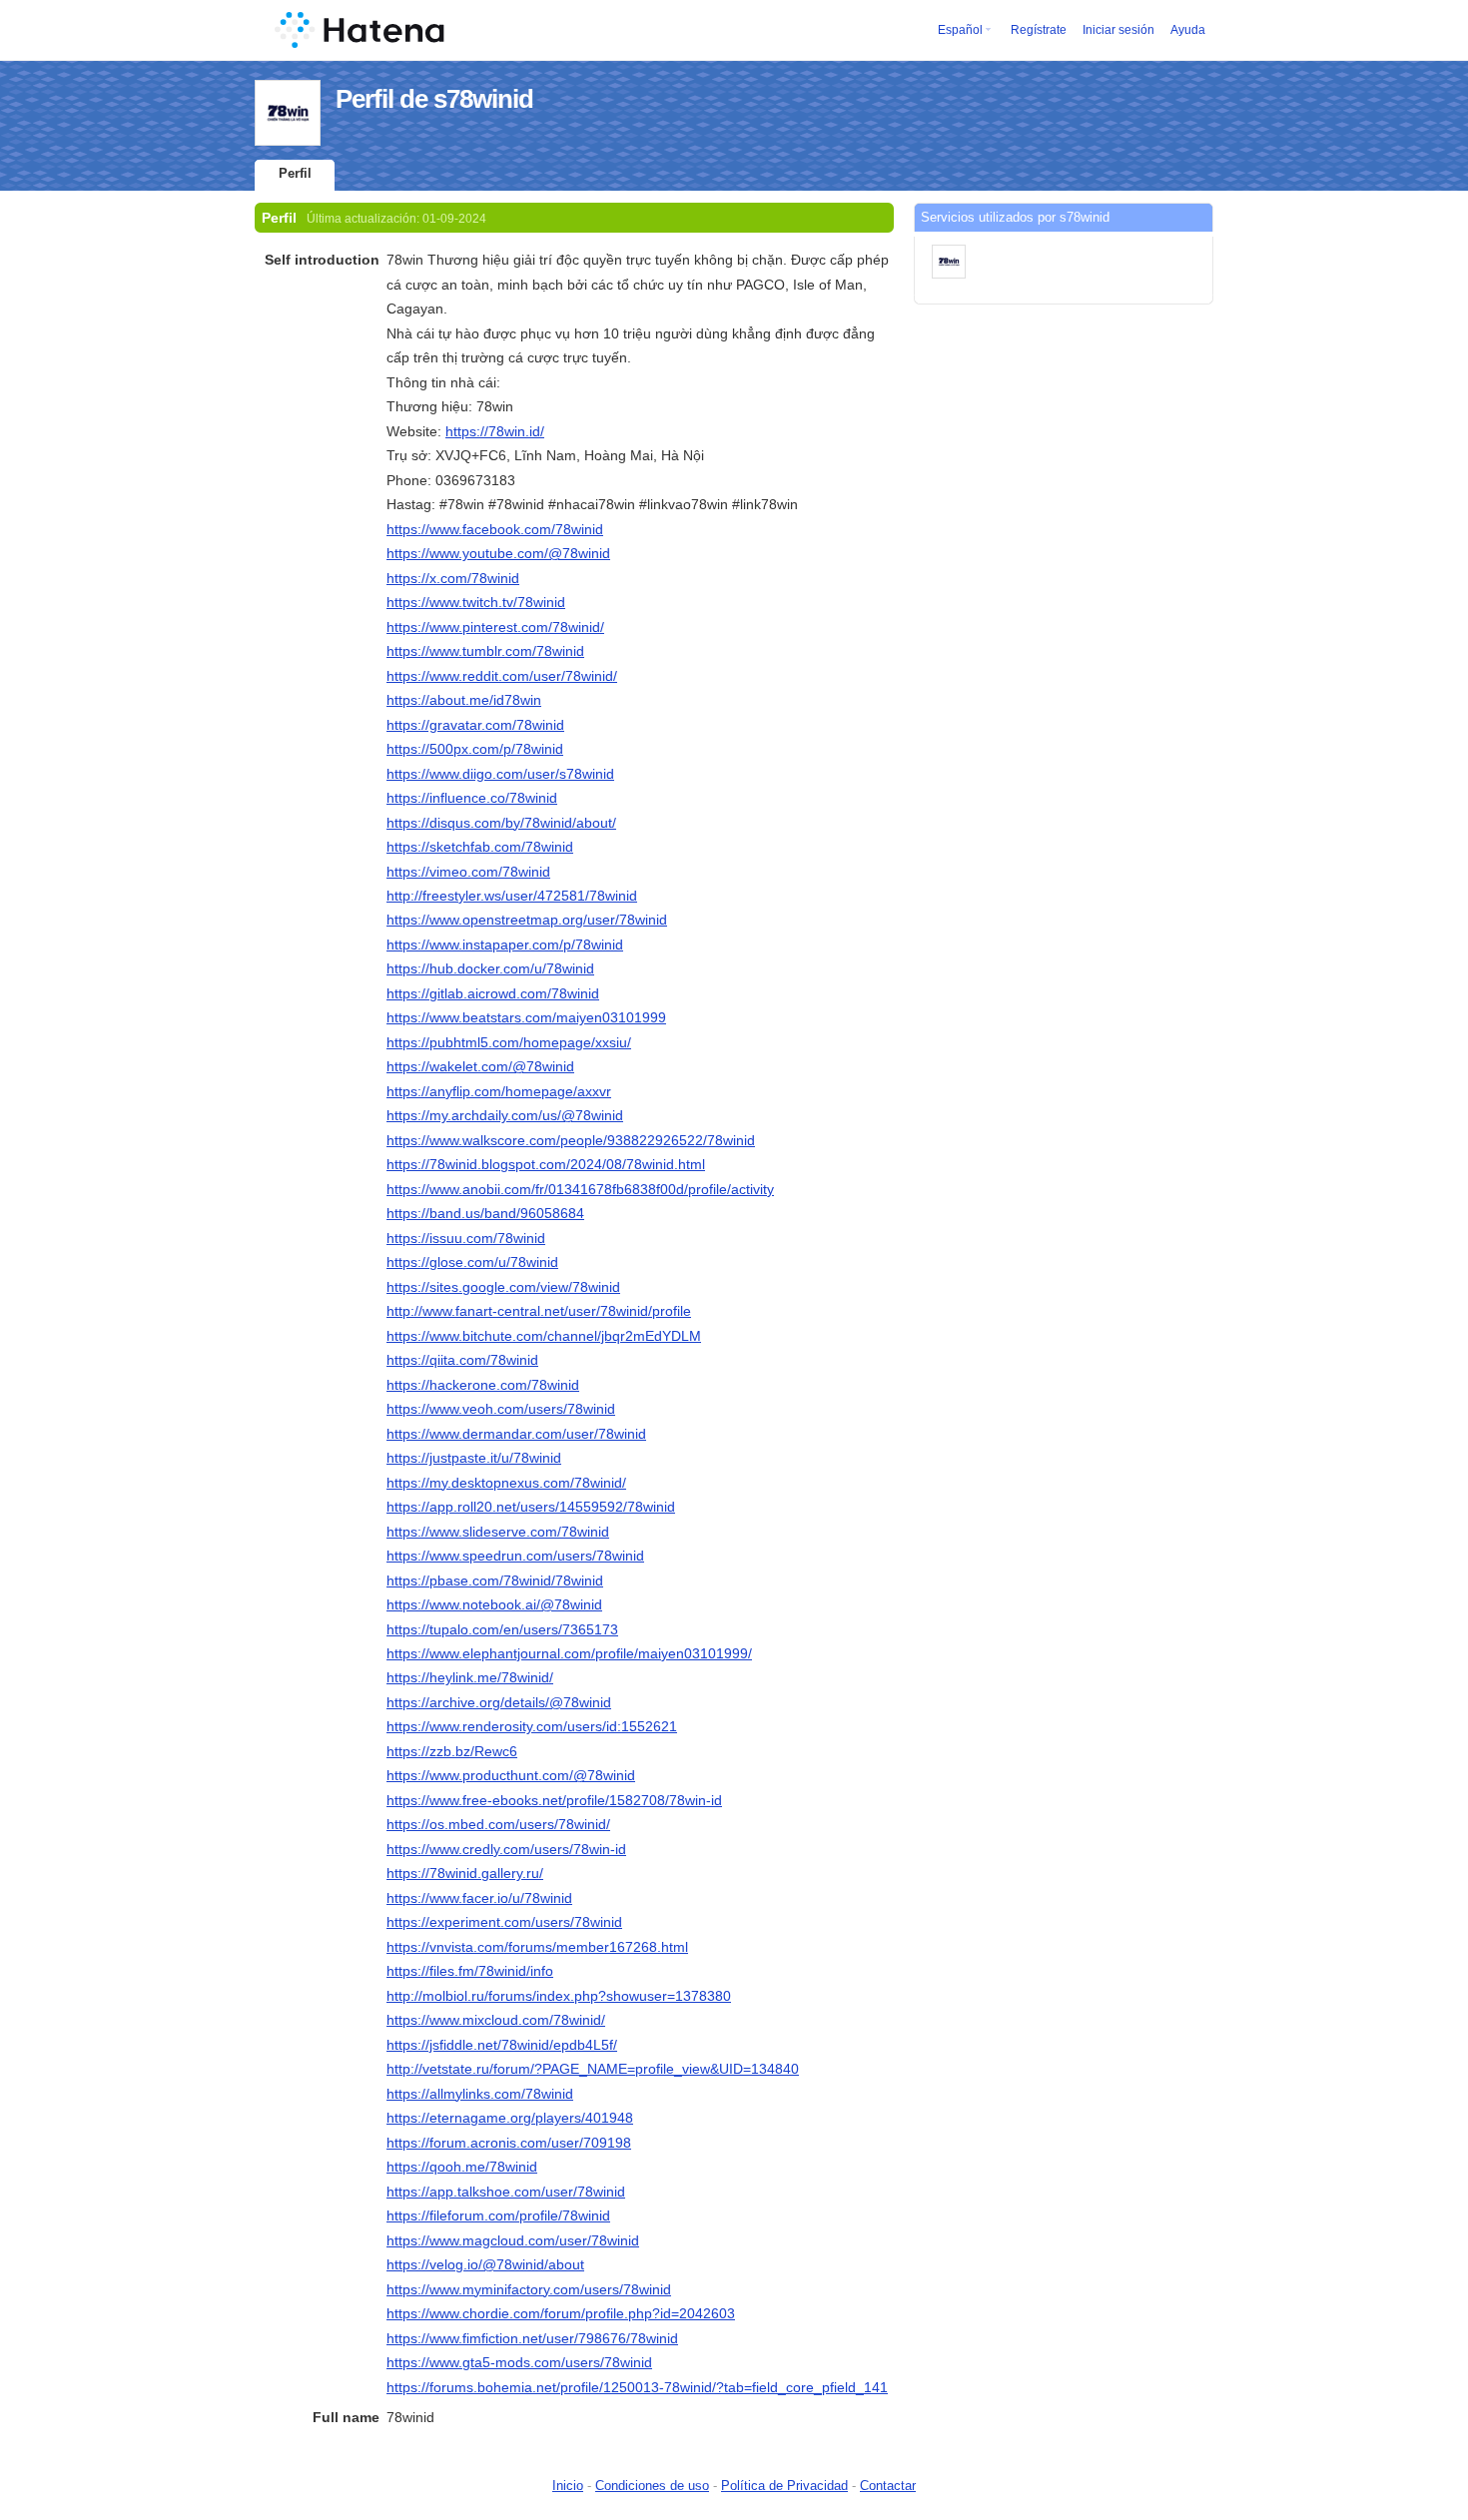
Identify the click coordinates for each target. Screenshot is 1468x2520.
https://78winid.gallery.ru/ (465, 1873)
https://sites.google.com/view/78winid (503, 1287)
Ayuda (1188, 30)
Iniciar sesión (1118, 30)
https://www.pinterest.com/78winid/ (495, 627)
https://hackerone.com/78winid (483, 1385)
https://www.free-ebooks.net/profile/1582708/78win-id (554, 1800)
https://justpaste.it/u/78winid (474, 1458)
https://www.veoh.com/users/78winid (501, 1409)
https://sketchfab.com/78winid (480, 847)
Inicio (568, 2486)
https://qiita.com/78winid (462, 1360)
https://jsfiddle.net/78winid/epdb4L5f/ (502, 2045)
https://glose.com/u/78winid (472, 1262)
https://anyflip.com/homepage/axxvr (499, 1091)
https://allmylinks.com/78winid (480, 2094)
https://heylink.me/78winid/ (470, 1677)
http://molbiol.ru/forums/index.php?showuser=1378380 (559, 1996)
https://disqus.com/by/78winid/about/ (501, 823)
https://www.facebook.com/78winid (495, 529)
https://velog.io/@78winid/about (485, 2264)
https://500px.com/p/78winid (475, 749)
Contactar (888, 2486)
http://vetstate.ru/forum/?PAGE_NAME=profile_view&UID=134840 (593, 2069)
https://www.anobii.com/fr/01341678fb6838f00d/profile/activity (580, 1189)
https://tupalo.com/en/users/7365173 (502, 1629)
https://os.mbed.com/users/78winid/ (498, 1824)
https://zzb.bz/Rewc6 (452, 1751)
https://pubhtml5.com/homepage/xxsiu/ (509, 1042)
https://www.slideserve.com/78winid (498, 1532)
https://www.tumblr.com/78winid (485, 651)
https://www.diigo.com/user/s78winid (500, 774)
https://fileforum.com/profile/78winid (498, 2215)
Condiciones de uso (652, 2486)
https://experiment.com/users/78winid (504, 1922)
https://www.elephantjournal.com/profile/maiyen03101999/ (569, 1653)
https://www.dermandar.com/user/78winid (516, 1434)
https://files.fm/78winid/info (470, 1971)
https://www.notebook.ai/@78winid (494, 1604)
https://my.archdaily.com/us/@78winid (505, 1115)
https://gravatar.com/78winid (475, 725)
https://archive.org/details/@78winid (499, 1702)
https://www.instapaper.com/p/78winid (505, 945)
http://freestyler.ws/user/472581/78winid (512, 896)
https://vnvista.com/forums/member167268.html (537, 1947)
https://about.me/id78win (464, 700)
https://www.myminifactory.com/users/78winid (529, 2289)
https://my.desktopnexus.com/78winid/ (506, 1483)
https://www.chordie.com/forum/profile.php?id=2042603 (561, 2313)
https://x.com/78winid (453, 578)
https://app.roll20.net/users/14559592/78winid (531, 1507)
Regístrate (1039, 30)
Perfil (295, 173)
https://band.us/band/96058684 (485, 1213)
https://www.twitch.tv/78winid (476, 602)
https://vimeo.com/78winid (468, 872)
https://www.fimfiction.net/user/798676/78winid (532, 2338)
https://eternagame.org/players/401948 (510, 2118)
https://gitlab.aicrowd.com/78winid (493, 993)
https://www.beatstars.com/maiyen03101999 (526, 1017)
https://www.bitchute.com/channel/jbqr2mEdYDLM (544, 1336)
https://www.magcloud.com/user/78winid (513, 2240)
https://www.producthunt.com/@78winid (511, 1775)
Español (960, 30)
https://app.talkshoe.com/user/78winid (506, 2192)
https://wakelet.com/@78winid (480, 1066)
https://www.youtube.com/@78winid (498, 553)
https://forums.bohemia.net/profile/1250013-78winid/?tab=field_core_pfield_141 (637, 2387)
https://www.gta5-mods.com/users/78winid (519, 2362)
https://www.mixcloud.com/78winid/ (496, 2020)
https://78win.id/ (495, 431)
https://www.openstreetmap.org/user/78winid (527, 920)
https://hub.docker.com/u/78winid (490, 968)
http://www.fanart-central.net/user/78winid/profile (539, 1311)
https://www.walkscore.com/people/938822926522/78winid (571, 1140)
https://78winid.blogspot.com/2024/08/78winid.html (546, 1164)
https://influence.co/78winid (472, 798)
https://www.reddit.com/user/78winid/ (502, 676)
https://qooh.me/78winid (462, 2167)
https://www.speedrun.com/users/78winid (515, 1556)
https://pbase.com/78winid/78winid (495, 1580)
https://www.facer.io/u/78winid (479, 1898)
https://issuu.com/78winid (466, 1238)
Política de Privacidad (784, 2486)
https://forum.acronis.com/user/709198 (509, 2143)
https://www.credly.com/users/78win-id (506, 1849)
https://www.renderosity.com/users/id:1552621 (532, 1726)
